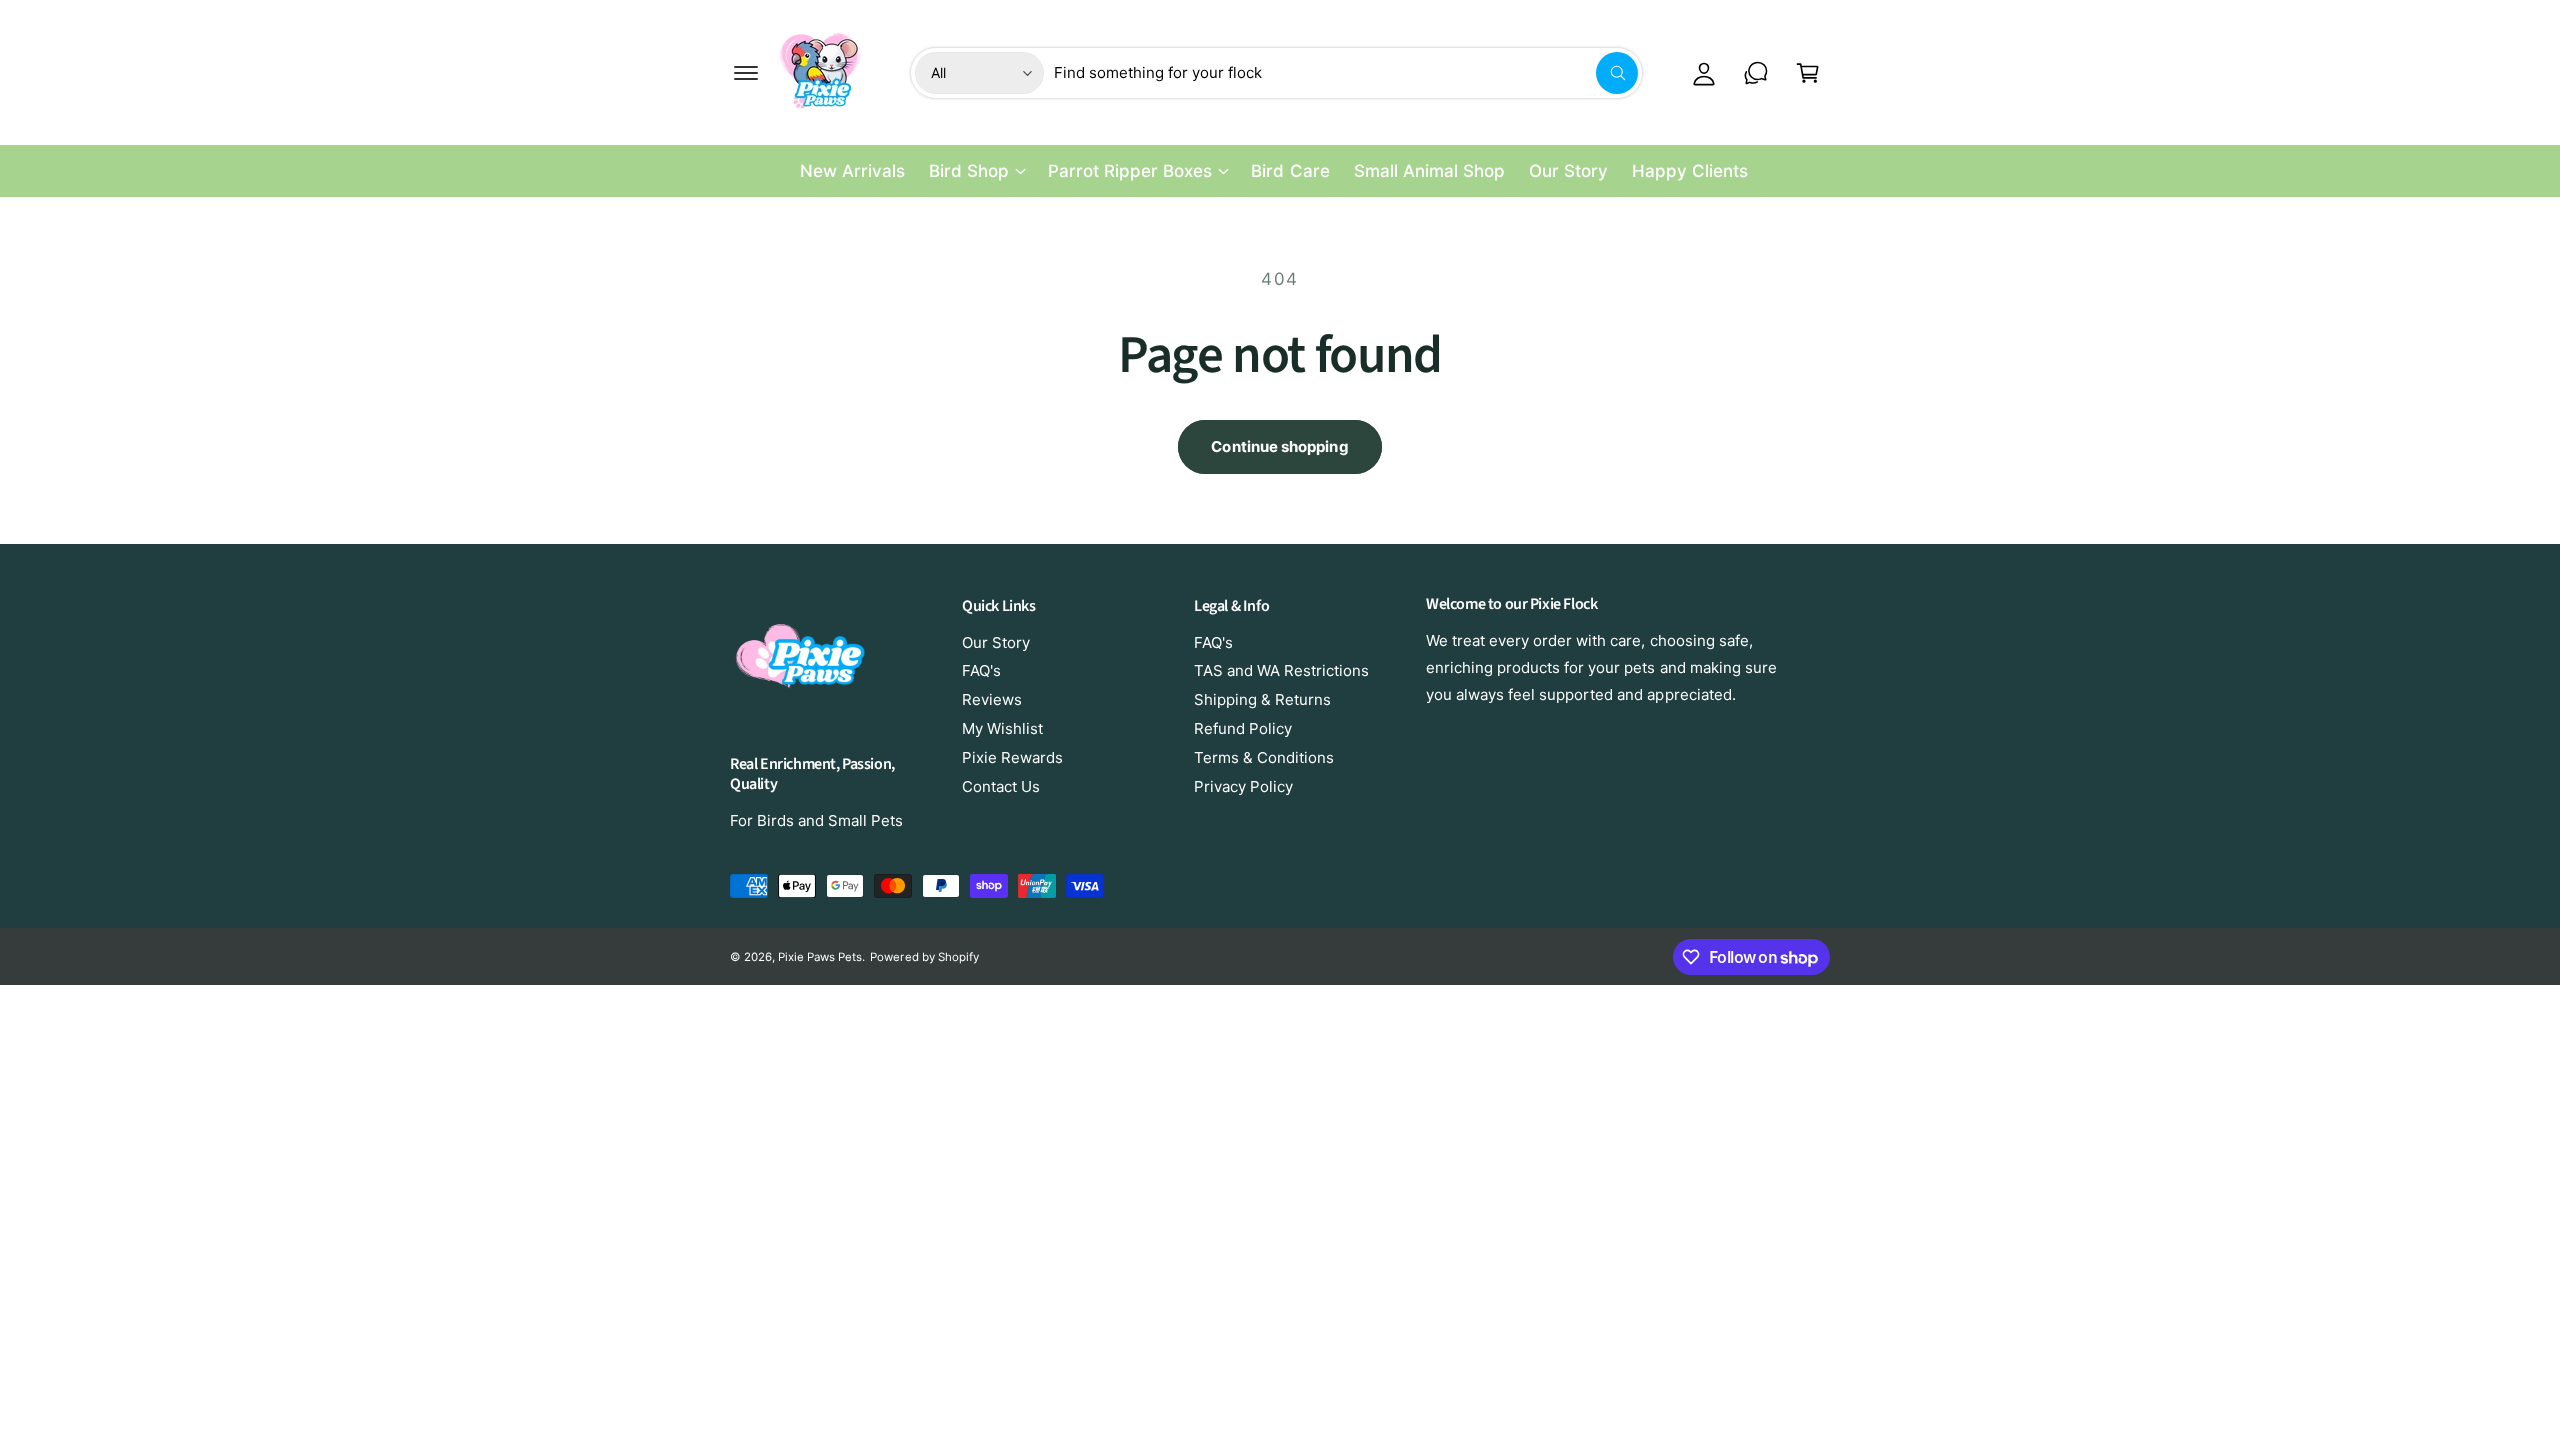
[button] (746, 73)
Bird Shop (969, 171)
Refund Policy (1243, 728)
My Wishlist (1002, 728)
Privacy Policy (1243, 786)
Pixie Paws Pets (820, 957)
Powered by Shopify (924, 957)
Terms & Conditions (1264, 757)
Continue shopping (1279, 446)
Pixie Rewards (1012, 757)
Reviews (992, 699)
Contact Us (1001, 786)
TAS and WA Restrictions (1281, 670)
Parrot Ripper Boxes (1130, 171)
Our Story (996, 642)
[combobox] (1346, 73)
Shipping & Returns (1262, 699)
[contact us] (1756, 73)
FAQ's (981, 670)
